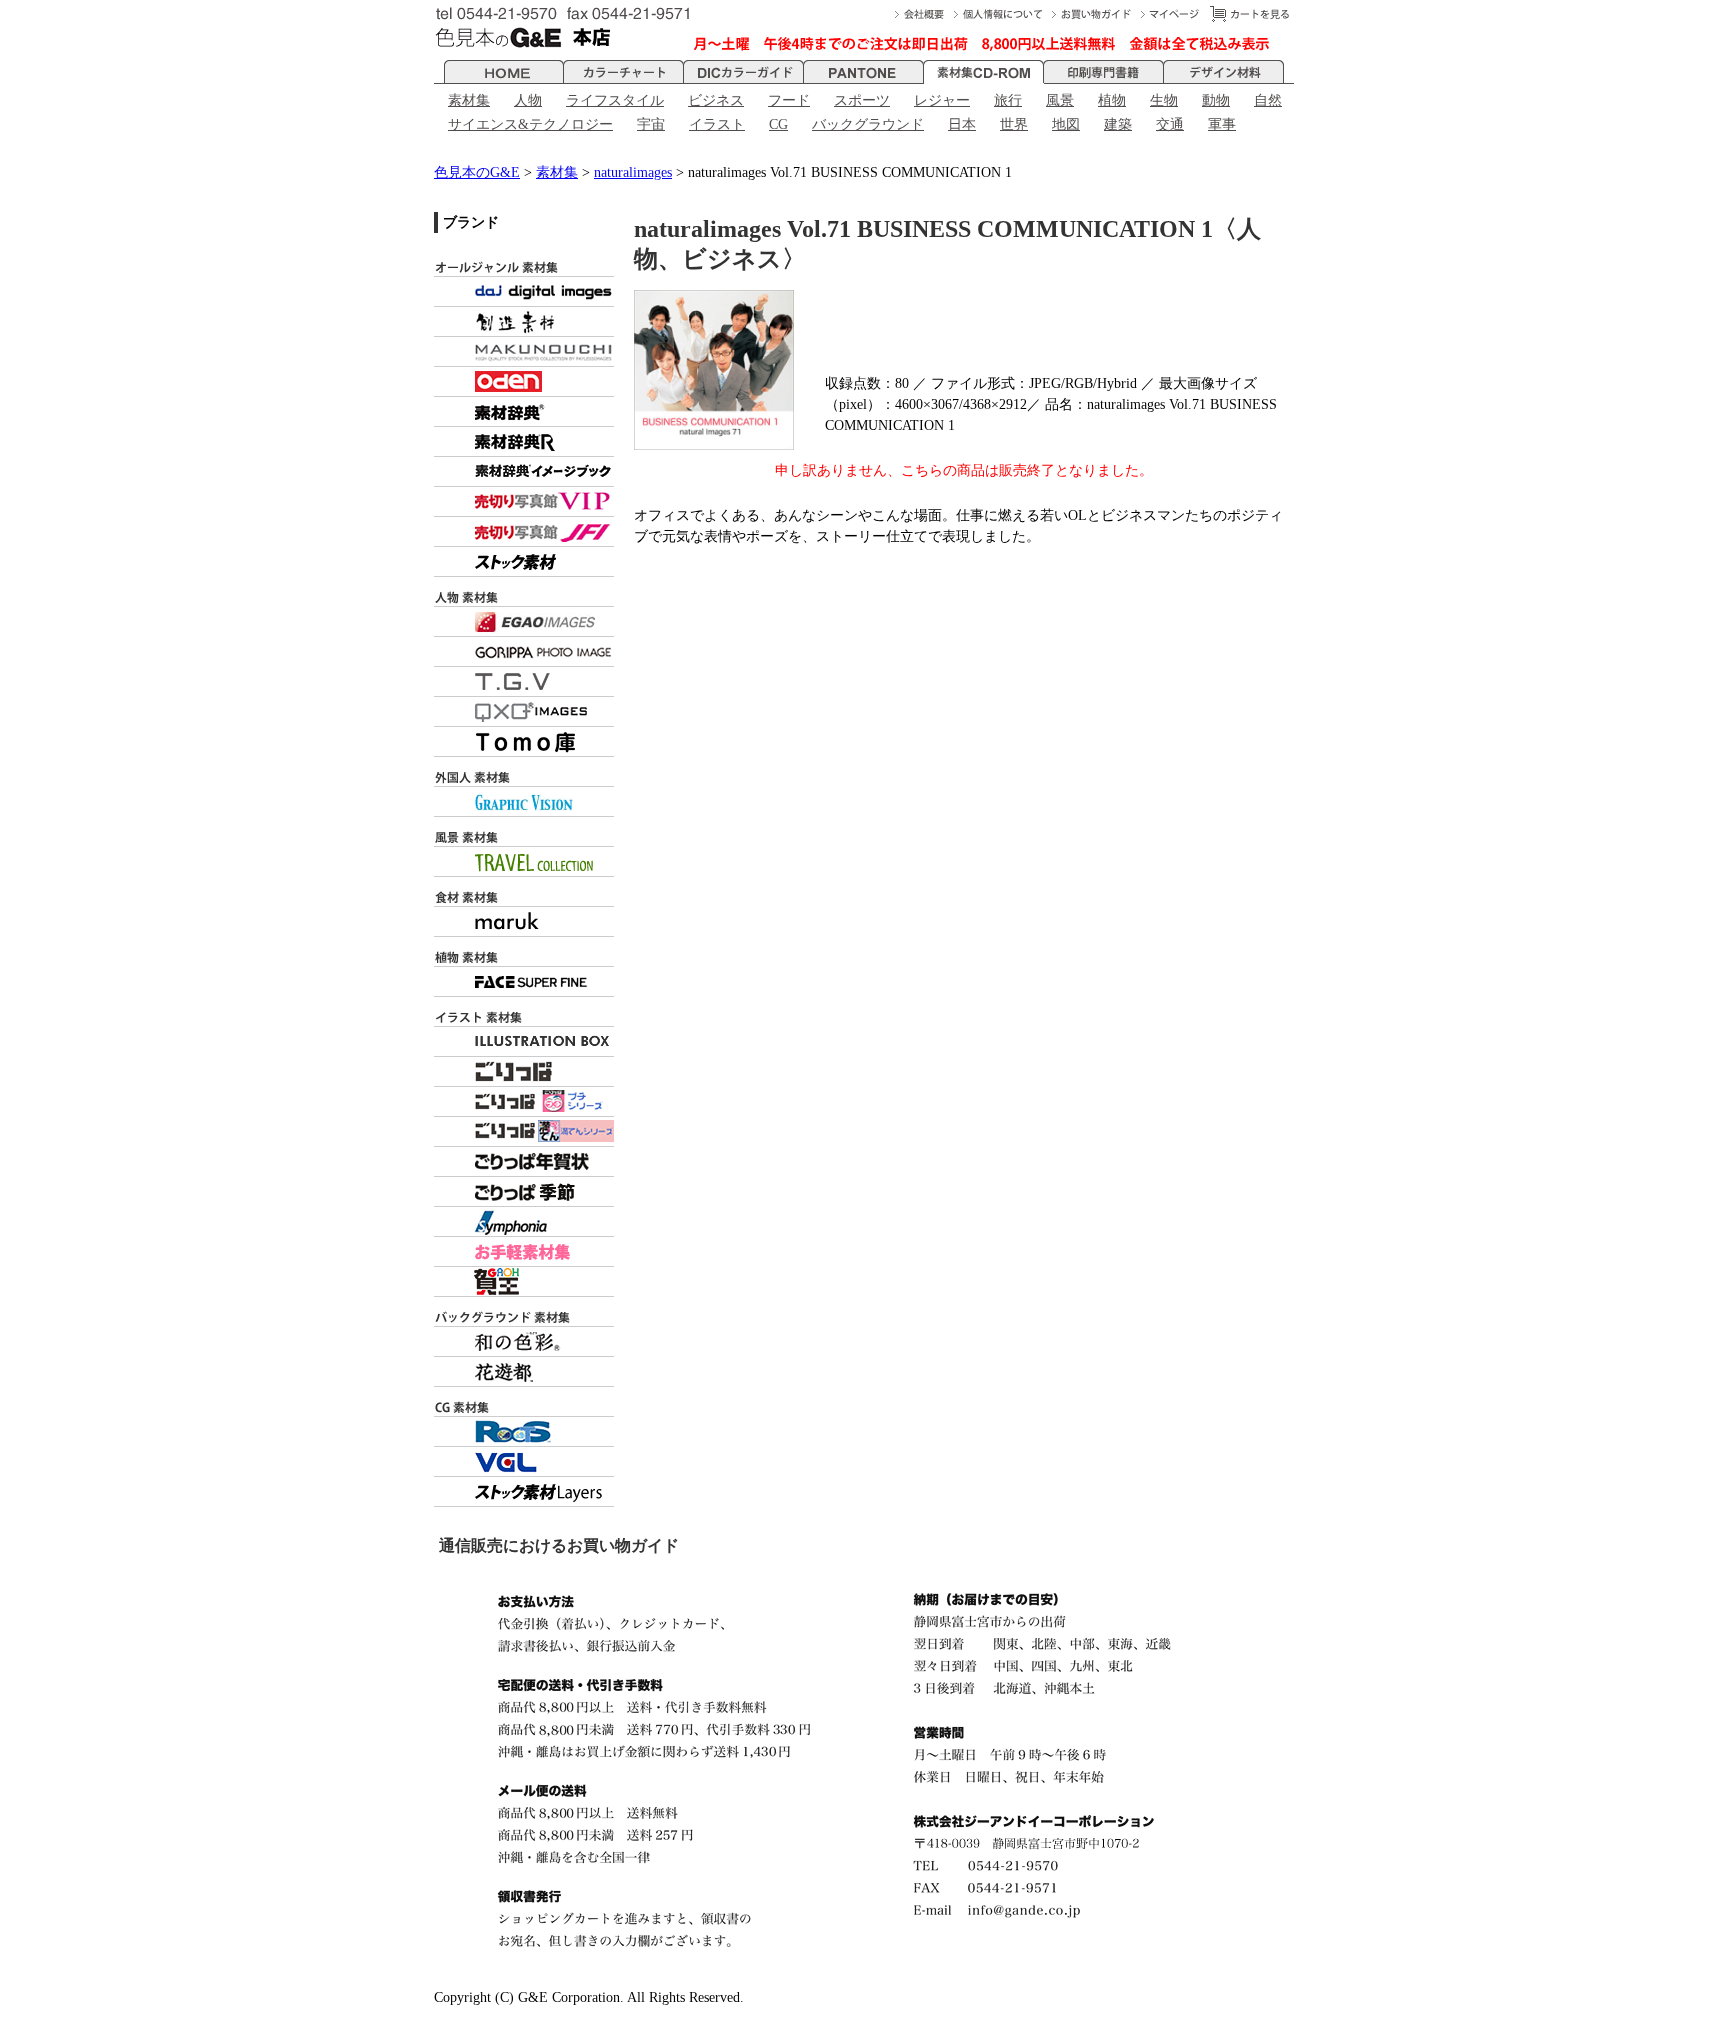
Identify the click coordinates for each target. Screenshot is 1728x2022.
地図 (1066, 124)
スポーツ (862, 100)
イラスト (717, 124)
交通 (1170, 124)
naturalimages (633, 172)
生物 (1164, 100)
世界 (1014, 124)
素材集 (469, 100)
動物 (1216, 100)
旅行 (1008, 100)
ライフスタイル (615, 100)
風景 (1060, 100)
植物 (1112, 100)
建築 (1118, 124)
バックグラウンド (868, 124)
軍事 (1222, 124)
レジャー (942, 100)
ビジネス (716, 100)
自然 (1268, 100)
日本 (962, 124)
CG (778, 124)
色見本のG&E (477, 172)
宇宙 (651, 124)
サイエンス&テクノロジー (530, 124)
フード (789, 100)
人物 (528, 100)
